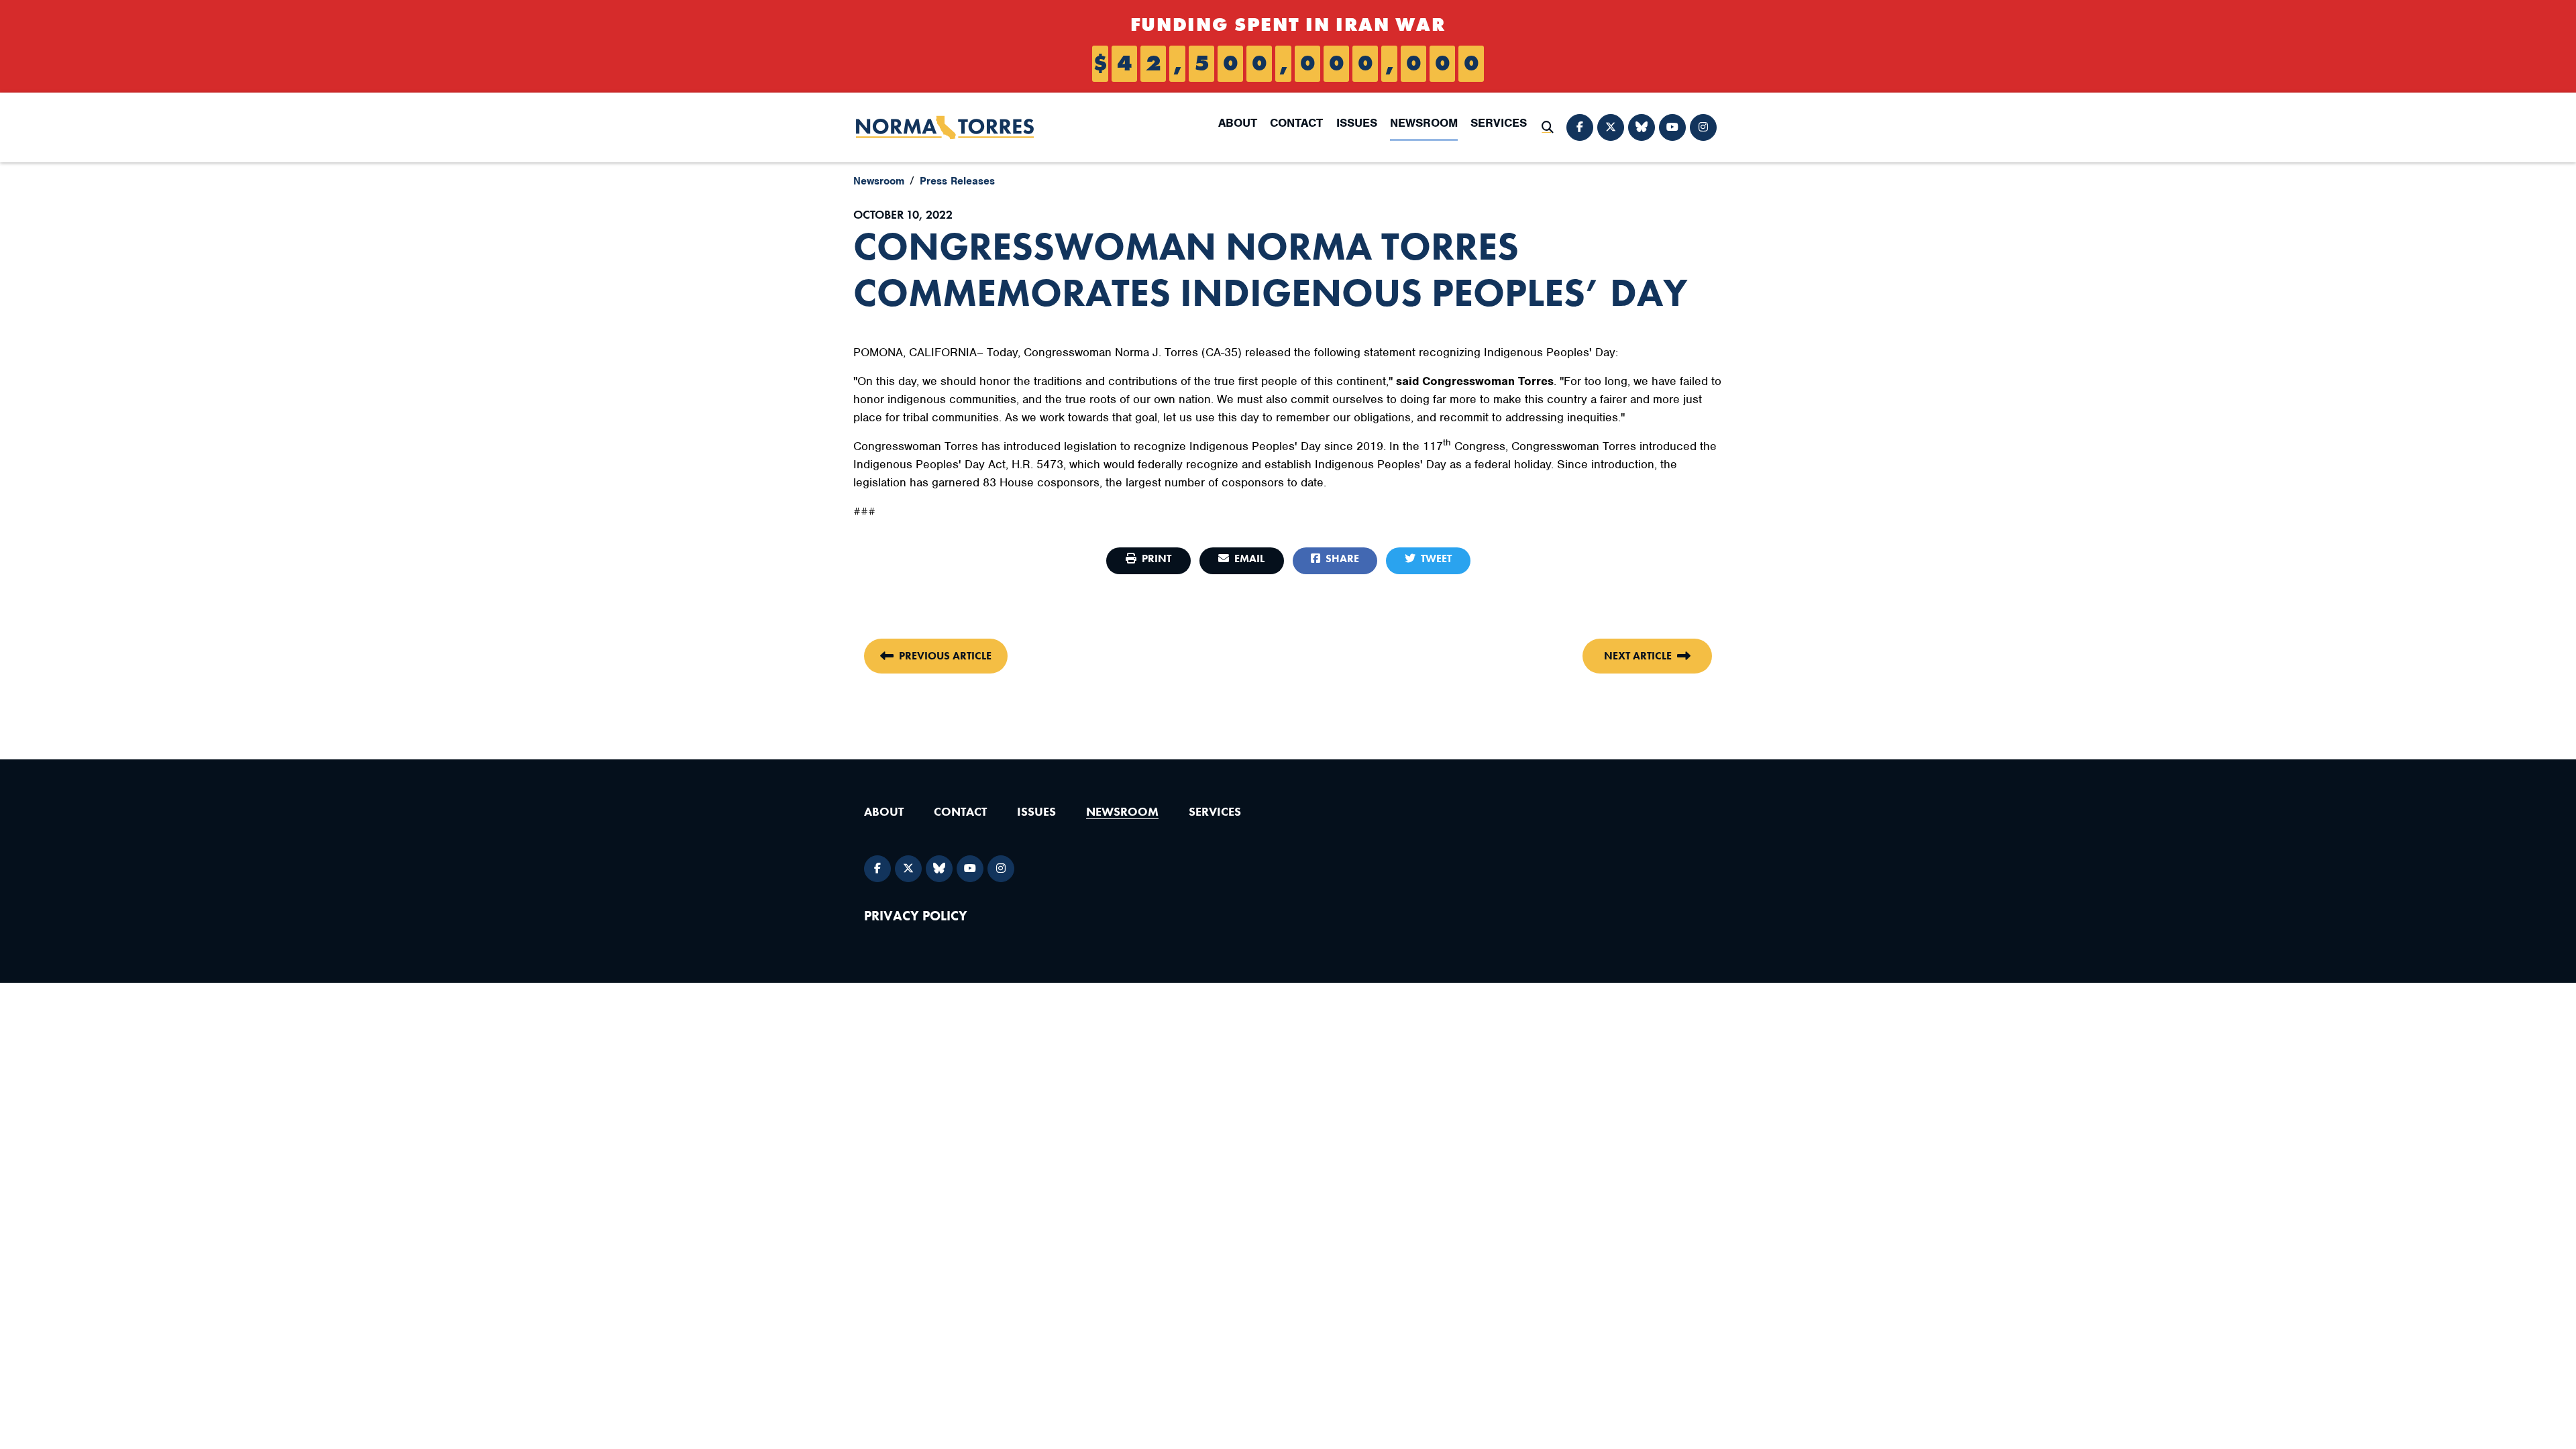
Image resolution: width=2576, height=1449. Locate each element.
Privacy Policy (916, 916)
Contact (1296, 123)
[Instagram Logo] (1703, 127)
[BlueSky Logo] (1642, 127)
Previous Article (945, 656)
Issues (1357, 123)
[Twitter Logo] (1611, 127)
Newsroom (1424, 123)
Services (1499, 123)
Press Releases (957, 181)
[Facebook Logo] (1580, 127)
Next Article (1638, 656)
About (1238, 123)
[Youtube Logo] (1672, 127)
